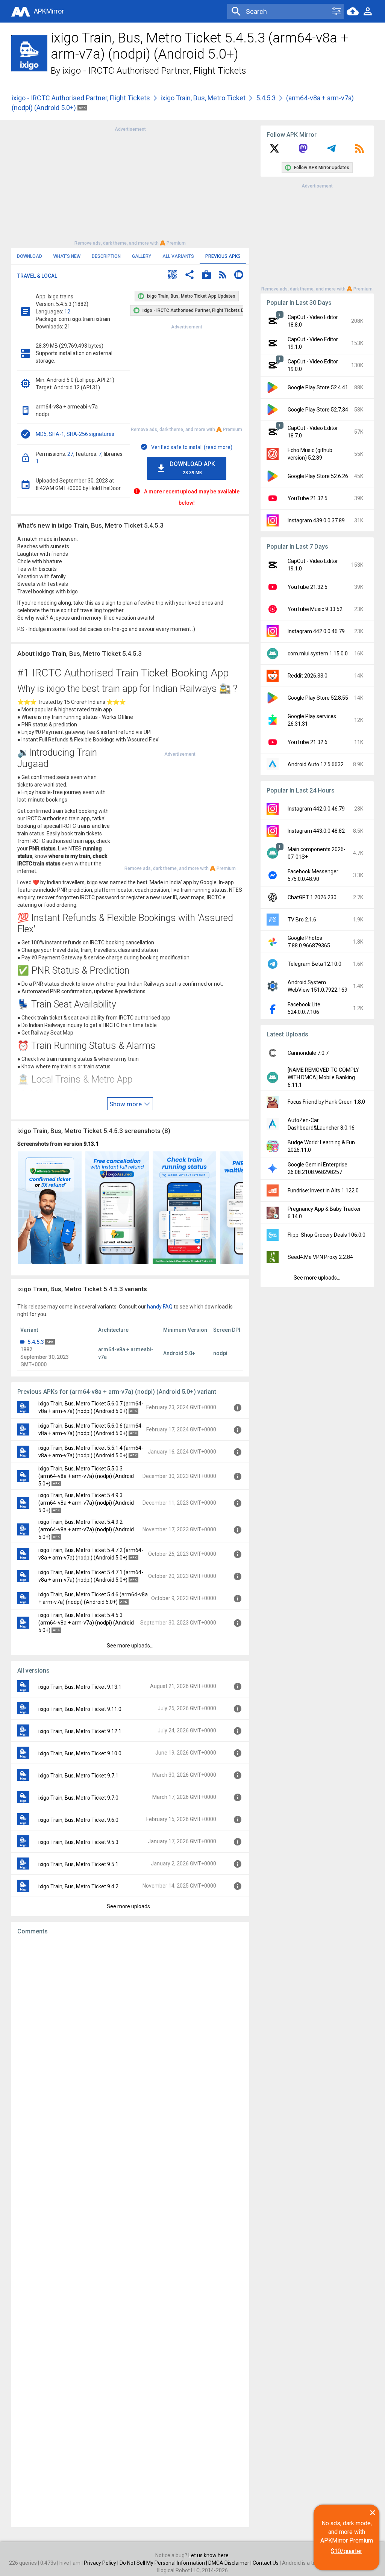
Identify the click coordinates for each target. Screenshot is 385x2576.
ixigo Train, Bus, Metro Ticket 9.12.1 (80, 1731)
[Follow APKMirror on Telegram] (331, 151)
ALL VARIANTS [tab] (178, 256)
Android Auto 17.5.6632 (316, 764)
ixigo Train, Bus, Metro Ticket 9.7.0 (78, 1798)
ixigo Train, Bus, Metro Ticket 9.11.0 (80, 1709)
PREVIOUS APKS (223, 256)
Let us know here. (209, 2555)
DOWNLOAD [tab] (30, 256)
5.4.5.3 (266, 98)
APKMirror (49, 11)
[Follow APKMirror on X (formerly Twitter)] (274, 151)
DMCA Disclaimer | (230, 2563)
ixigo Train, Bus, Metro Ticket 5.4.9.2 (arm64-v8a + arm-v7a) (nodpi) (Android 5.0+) (86, 1529)
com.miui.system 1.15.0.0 (318, 653)
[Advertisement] (130, 186)
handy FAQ (160, 1307)
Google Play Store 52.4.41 (318, 387)
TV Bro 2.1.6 (302, 920)
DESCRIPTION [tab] (106, 256)
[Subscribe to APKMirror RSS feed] (359, 151)
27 (70, 454)
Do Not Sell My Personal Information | (164, 2563)
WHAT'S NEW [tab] (67, 256)
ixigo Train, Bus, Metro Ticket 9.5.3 (78, 1842)
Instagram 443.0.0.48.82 (316, 831)
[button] (173, 276)
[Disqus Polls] (130, 2036)
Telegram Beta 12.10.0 (315, 964)
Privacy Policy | (102, 2563)
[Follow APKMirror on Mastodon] (303, 151)
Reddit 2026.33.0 (308, 676)
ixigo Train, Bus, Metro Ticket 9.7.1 (78, 1776)
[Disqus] (130, 2231)
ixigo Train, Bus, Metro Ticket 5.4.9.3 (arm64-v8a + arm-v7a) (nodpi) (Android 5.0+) (86, 1503)
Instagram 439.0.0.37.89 (316, 520)
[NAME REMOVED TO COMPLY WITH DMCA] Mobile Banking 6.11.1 (323, 1077)
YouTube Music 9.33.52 (315, 609)
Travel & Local (37, 276)
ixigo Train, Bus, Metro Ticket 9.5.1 (78, 1864)
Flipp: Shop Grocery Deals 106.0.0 (327, 1235)
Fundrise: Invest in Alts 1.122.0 (323, 1190)
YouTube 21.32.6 (308, 742)
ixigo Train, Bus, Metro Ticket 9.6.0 (78, 1820)
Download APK (192, 468)
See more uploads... (130, 1646)
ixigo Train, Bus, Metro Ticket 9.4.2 (78, 1886)
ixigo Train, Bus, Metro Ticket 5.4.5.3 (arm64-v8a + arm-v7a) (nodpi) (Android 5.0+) (86, 1623)
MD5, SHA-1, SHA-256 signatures (75, 434)
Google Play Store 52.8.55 (318, 698)
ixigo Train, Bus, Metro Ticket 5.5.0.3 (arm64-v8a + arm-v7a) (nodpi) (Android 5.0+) (86, 1476)
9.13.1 (91, 1144)
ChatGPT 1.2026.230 (312, 897)
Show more (126, 1104)
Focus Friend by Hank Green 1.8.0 (326, 1102)
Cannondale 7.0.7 (308, 1053)
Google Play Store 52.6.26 (318, 476)
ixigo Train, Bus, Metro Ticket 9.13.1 (80, 1687)
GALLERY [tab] (142, 256)
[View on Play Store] (206, 276)
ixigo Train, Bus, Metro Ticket (203, 98)
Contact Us (266, 2563)
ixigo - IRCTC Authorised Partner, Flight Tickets (154, 71)
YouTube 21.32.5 (308, 498)
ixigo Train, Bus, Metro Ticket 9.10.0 (80, 1753)
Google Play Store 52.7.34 (318, 410)
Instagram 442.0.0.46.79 (316, 631)
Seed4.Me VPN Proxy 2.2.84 (320, 1257)
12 (67, 312)
